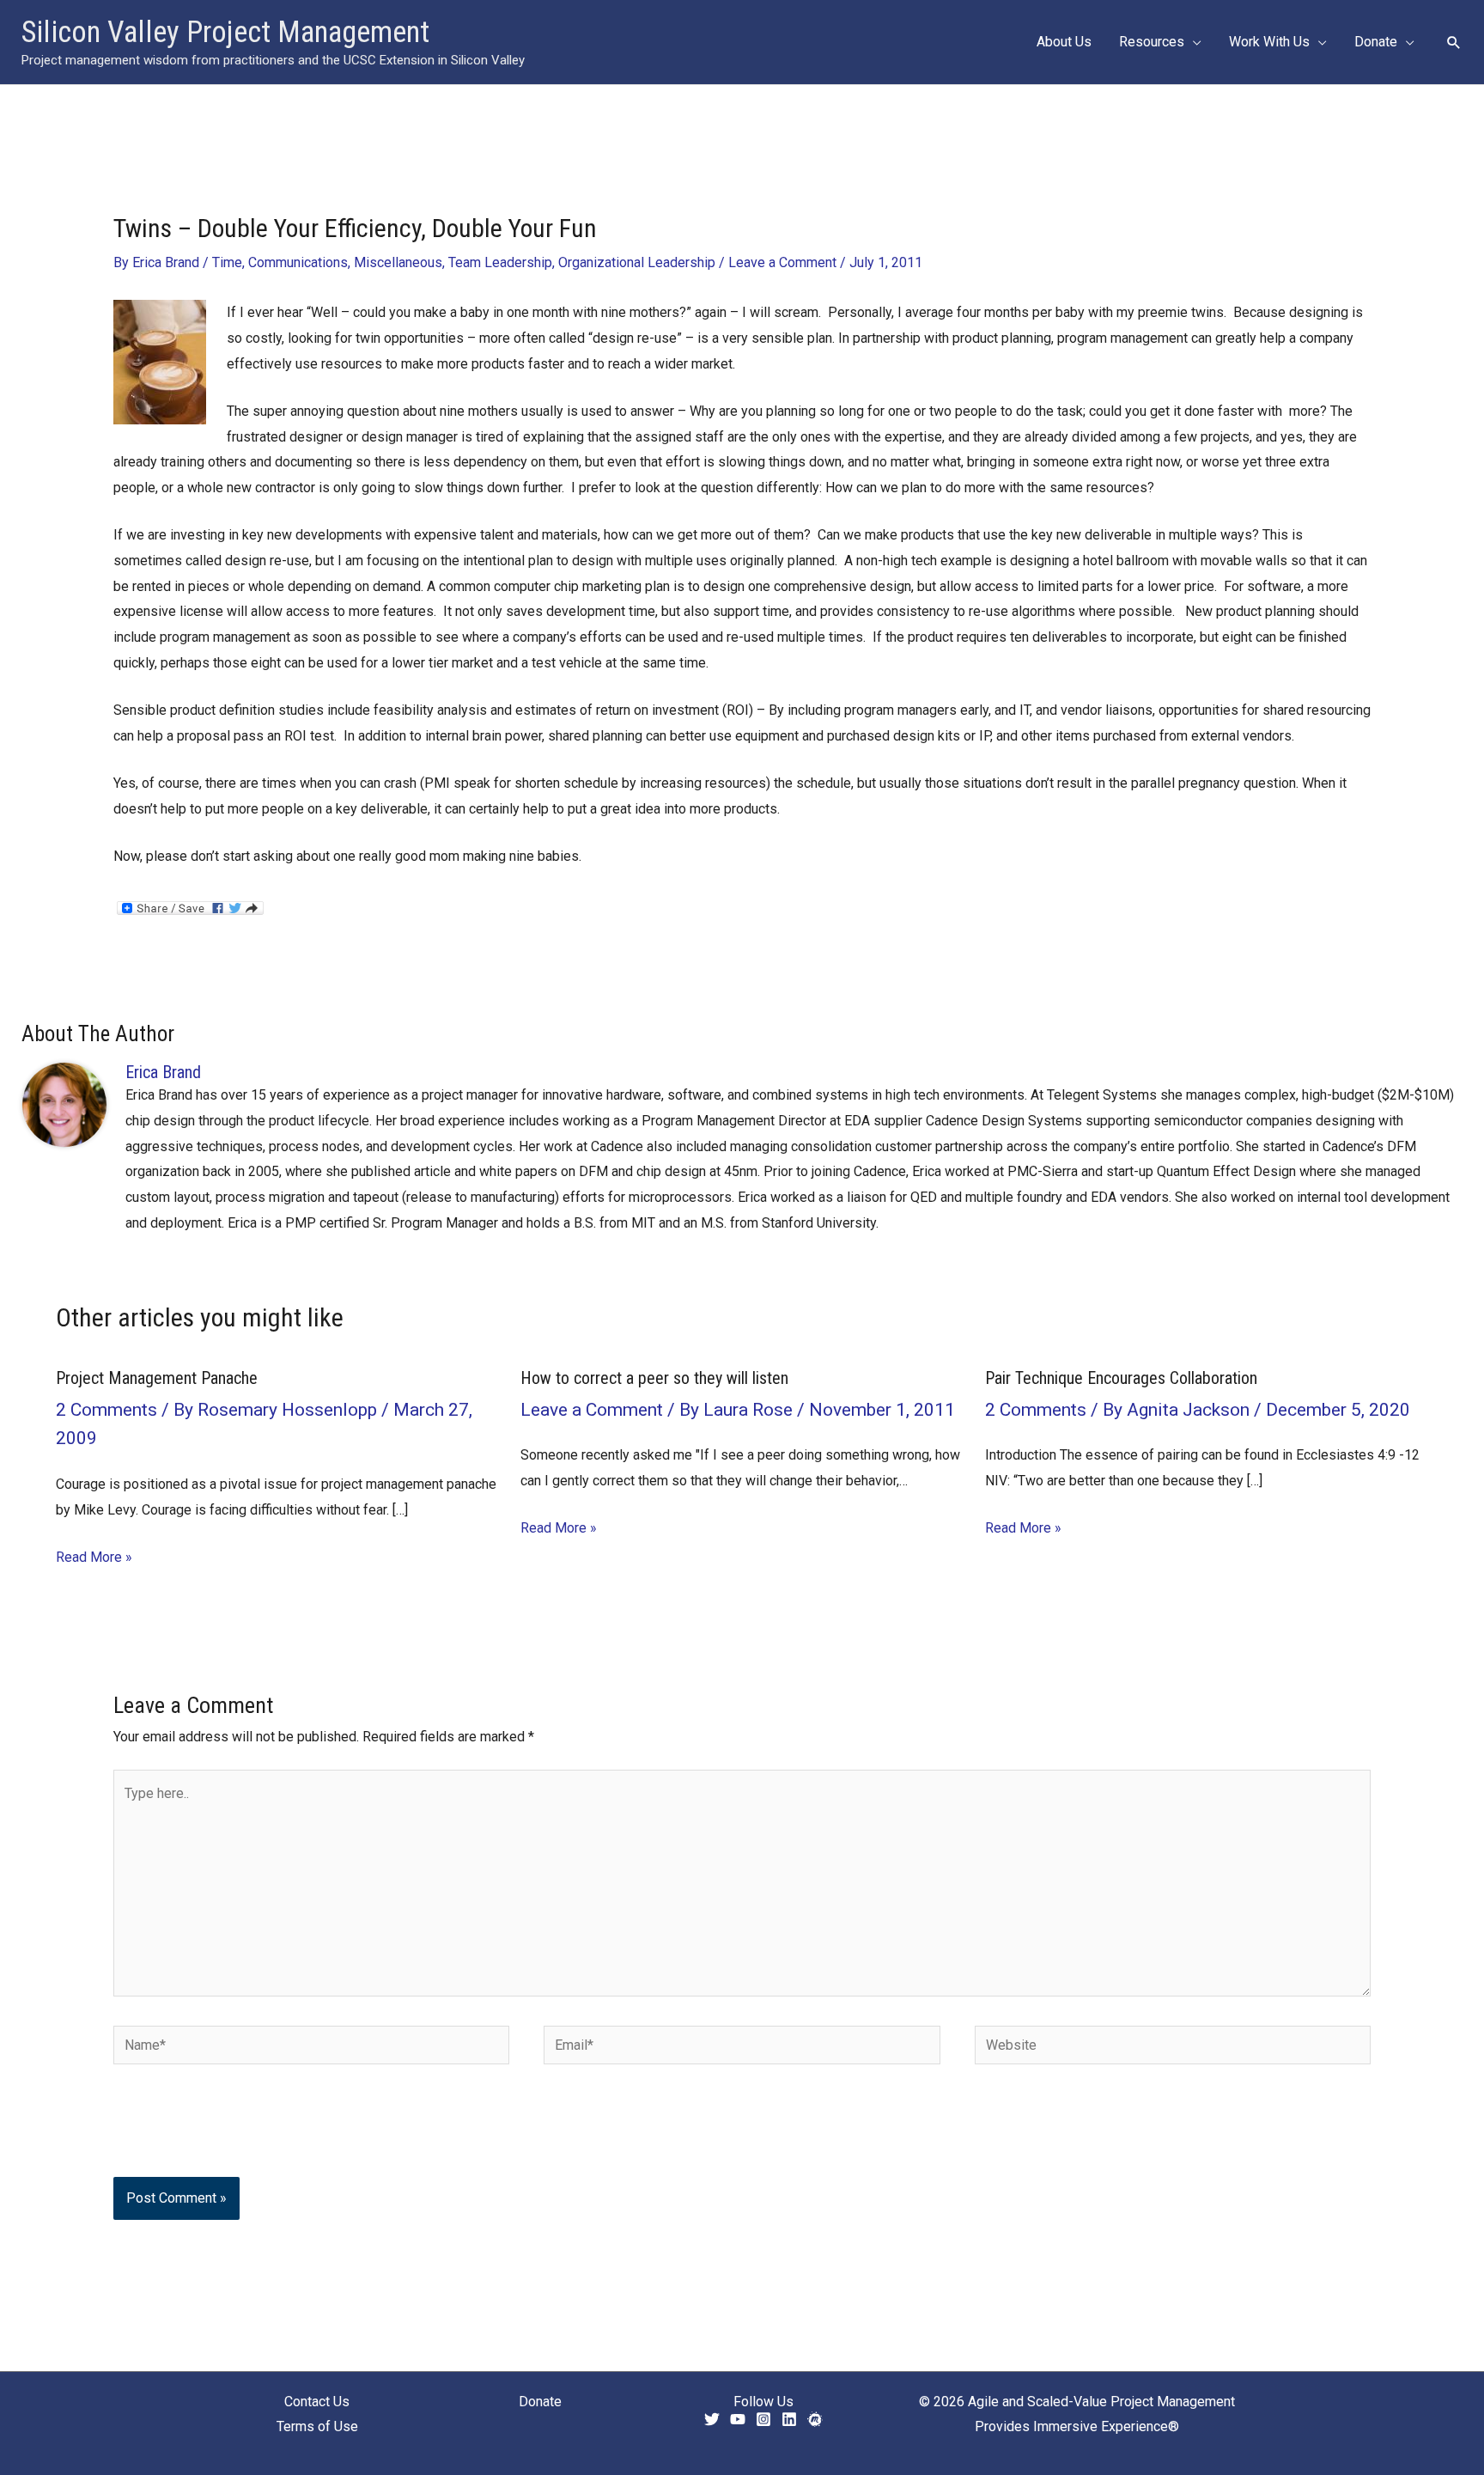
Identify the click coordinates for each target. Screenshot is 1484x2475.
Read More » (94, 1557)
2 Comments (106, 1410)
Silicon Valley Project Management (225, 32)
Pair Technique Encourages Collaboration (1121, 1378)
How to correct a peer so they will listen (654, 1378)
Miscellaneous (398, 262)
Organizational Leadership (637, 262)
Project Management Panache (157, 1378)
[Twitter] (712, 2419)
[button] (1193, 42)
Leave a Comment (782, 262)
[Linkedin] (789, 2419)
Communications (298, 262)
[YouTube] (738, 2419)
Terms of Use (317, 2426)
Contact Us (317, 2402)
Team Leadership (500, 262)
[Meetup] (815, 2419)
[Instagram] (763, 2419)
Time (227, 262)
